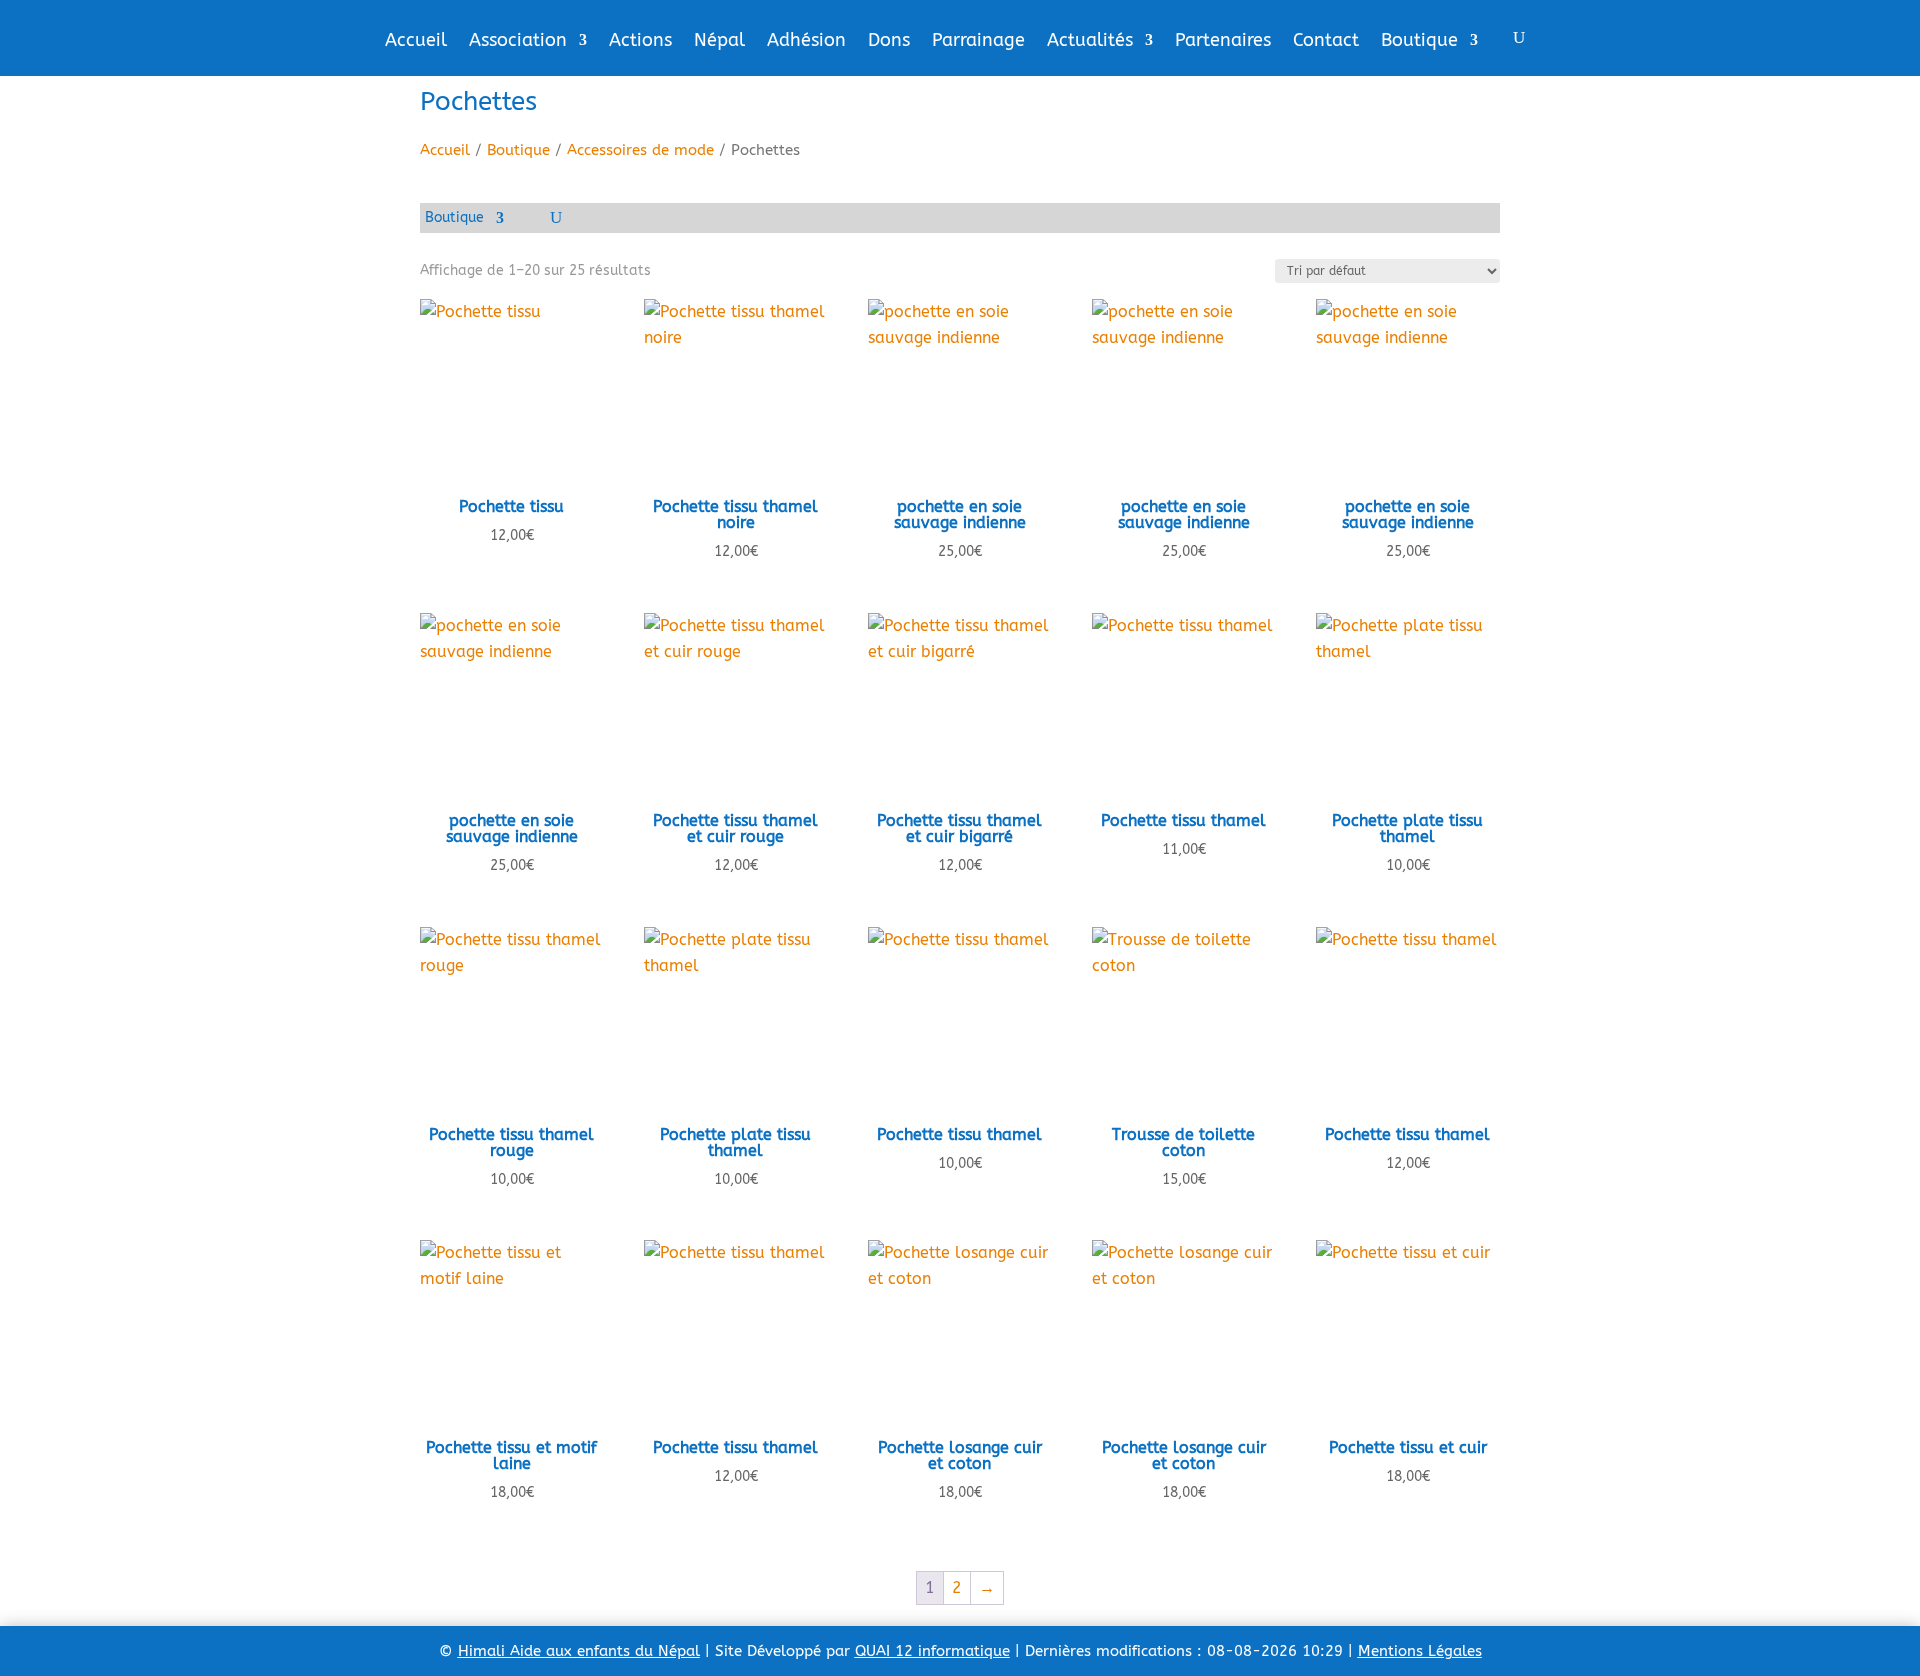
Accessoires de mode (640, 150)
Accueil (416, 42)
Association (518, 42)
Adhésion (806, 42)
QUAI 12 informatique (932, 1651)
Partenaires (1223, 42)
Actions (640, 42)
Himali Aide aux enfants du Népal (579, 1651)
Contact (1326, 42)
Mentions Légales (1420, 1651)
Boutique (1419, 42)
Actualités (1090, 42)
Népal (719, 42)
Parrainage (978, 42)
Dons (889, 42)
